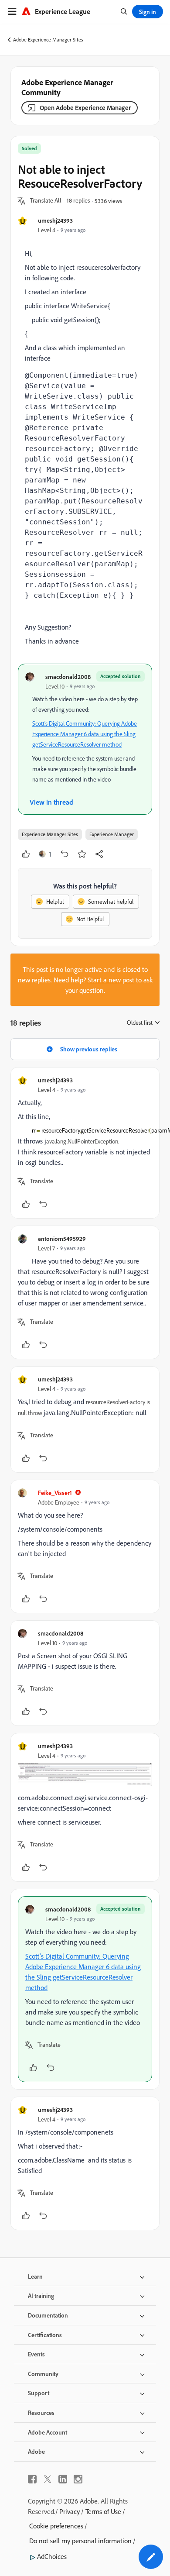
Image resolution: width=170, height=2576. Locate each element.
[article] (85, 1143)
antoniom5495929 (62, 1238)
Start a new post (111, 980)
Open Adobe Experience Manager (85, 108)
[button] (46, 201)
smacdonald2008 (68, 677)
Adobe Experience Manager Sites (48, 40)
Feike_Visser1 (55, 1493)
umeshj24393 (55, 220)
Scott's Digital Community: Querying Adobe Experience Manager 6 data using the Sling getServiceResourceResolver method (85, 734)
